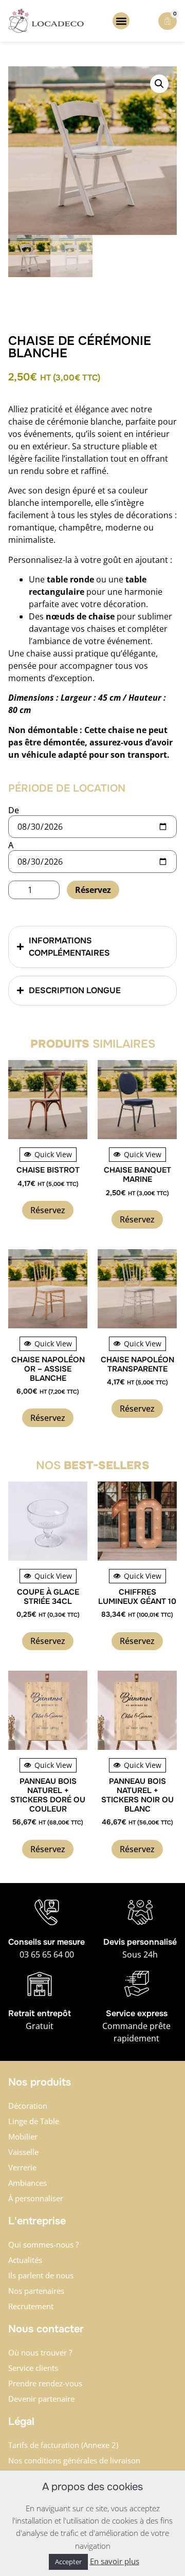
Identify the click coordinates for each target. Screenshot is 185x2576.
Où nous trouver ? (40, 2352)
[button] (121, 21)
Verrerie (22, 2167)
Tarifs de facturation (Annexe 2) (63, 2445)
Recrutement (31, 2306)
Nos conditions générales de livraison (74, 2460)
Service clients (33, 2368)
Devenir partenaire (41, 2399)
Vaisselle (23, 2152)
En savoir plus (115, 2561)
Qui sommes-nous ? (43, 2244)
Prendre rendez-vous (45, 2383)
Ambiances (27, 2183)
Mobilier (23, 2136)
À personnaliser (36, 2198)
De (14, 810)
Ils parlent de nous (41, 2275)
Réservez (93, 890)
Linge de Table (34, 2121)
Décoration (28, 2106)
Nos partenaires (36, 2291)
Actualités (25, 2260)
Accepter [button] (68, 2562)
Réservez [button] (48, 1210)
